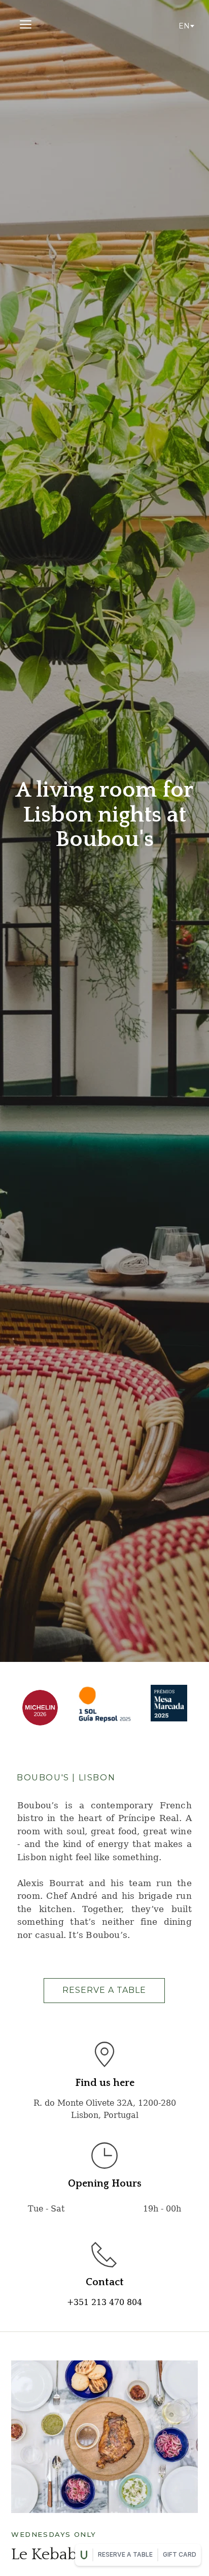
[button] (26, 24)
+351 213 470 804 (104, 2302)
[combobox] (186, 26)
